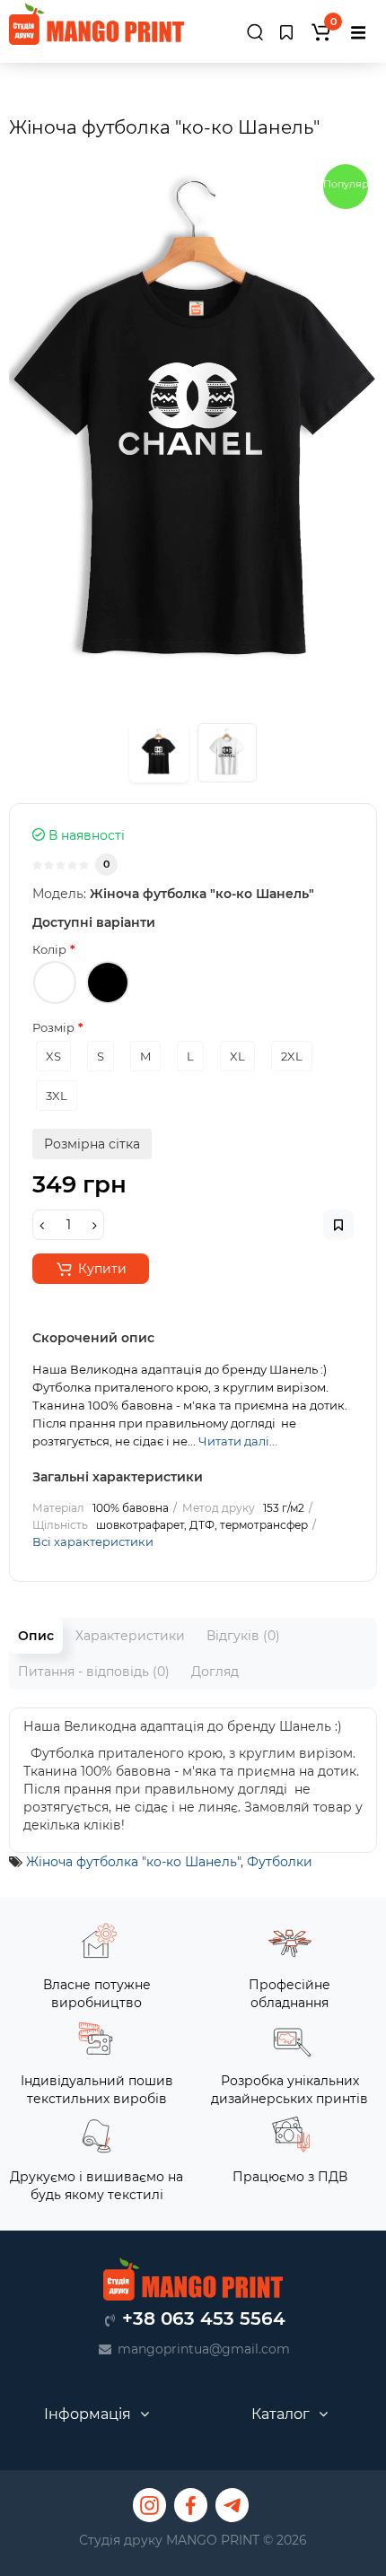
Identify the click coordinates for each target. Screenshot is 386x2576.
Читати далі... (238, 1441)
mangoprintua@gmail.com (204, 2349)
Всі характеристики (93, 1541)
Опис (36, 1636)
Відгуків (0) (243, 1636)
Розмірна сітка (92, 1144)
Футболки (280, 1862)
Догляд (215, 1672)
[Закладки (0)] (286, 32)
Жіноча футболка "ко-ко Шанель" (133, 1862)
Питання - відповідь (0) (94, 1672)
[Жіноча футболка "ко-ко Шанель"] (193, 431)
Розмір (53, 1027)
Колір (49, 949)
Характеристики (130, 1636)
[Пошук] (254, 35)
